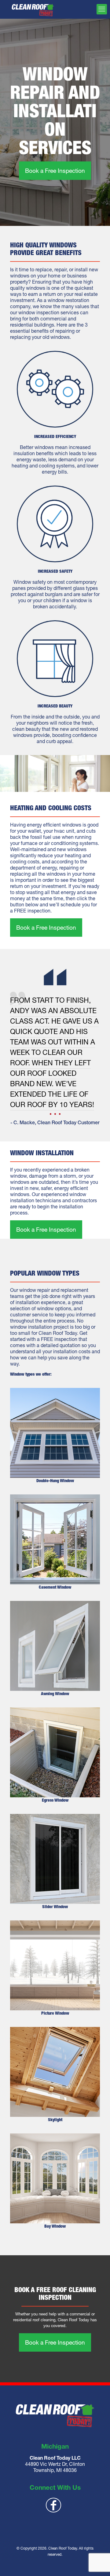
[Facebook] (54, 2505)
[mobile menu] (102, 9)
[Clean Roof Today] (33, 9)
